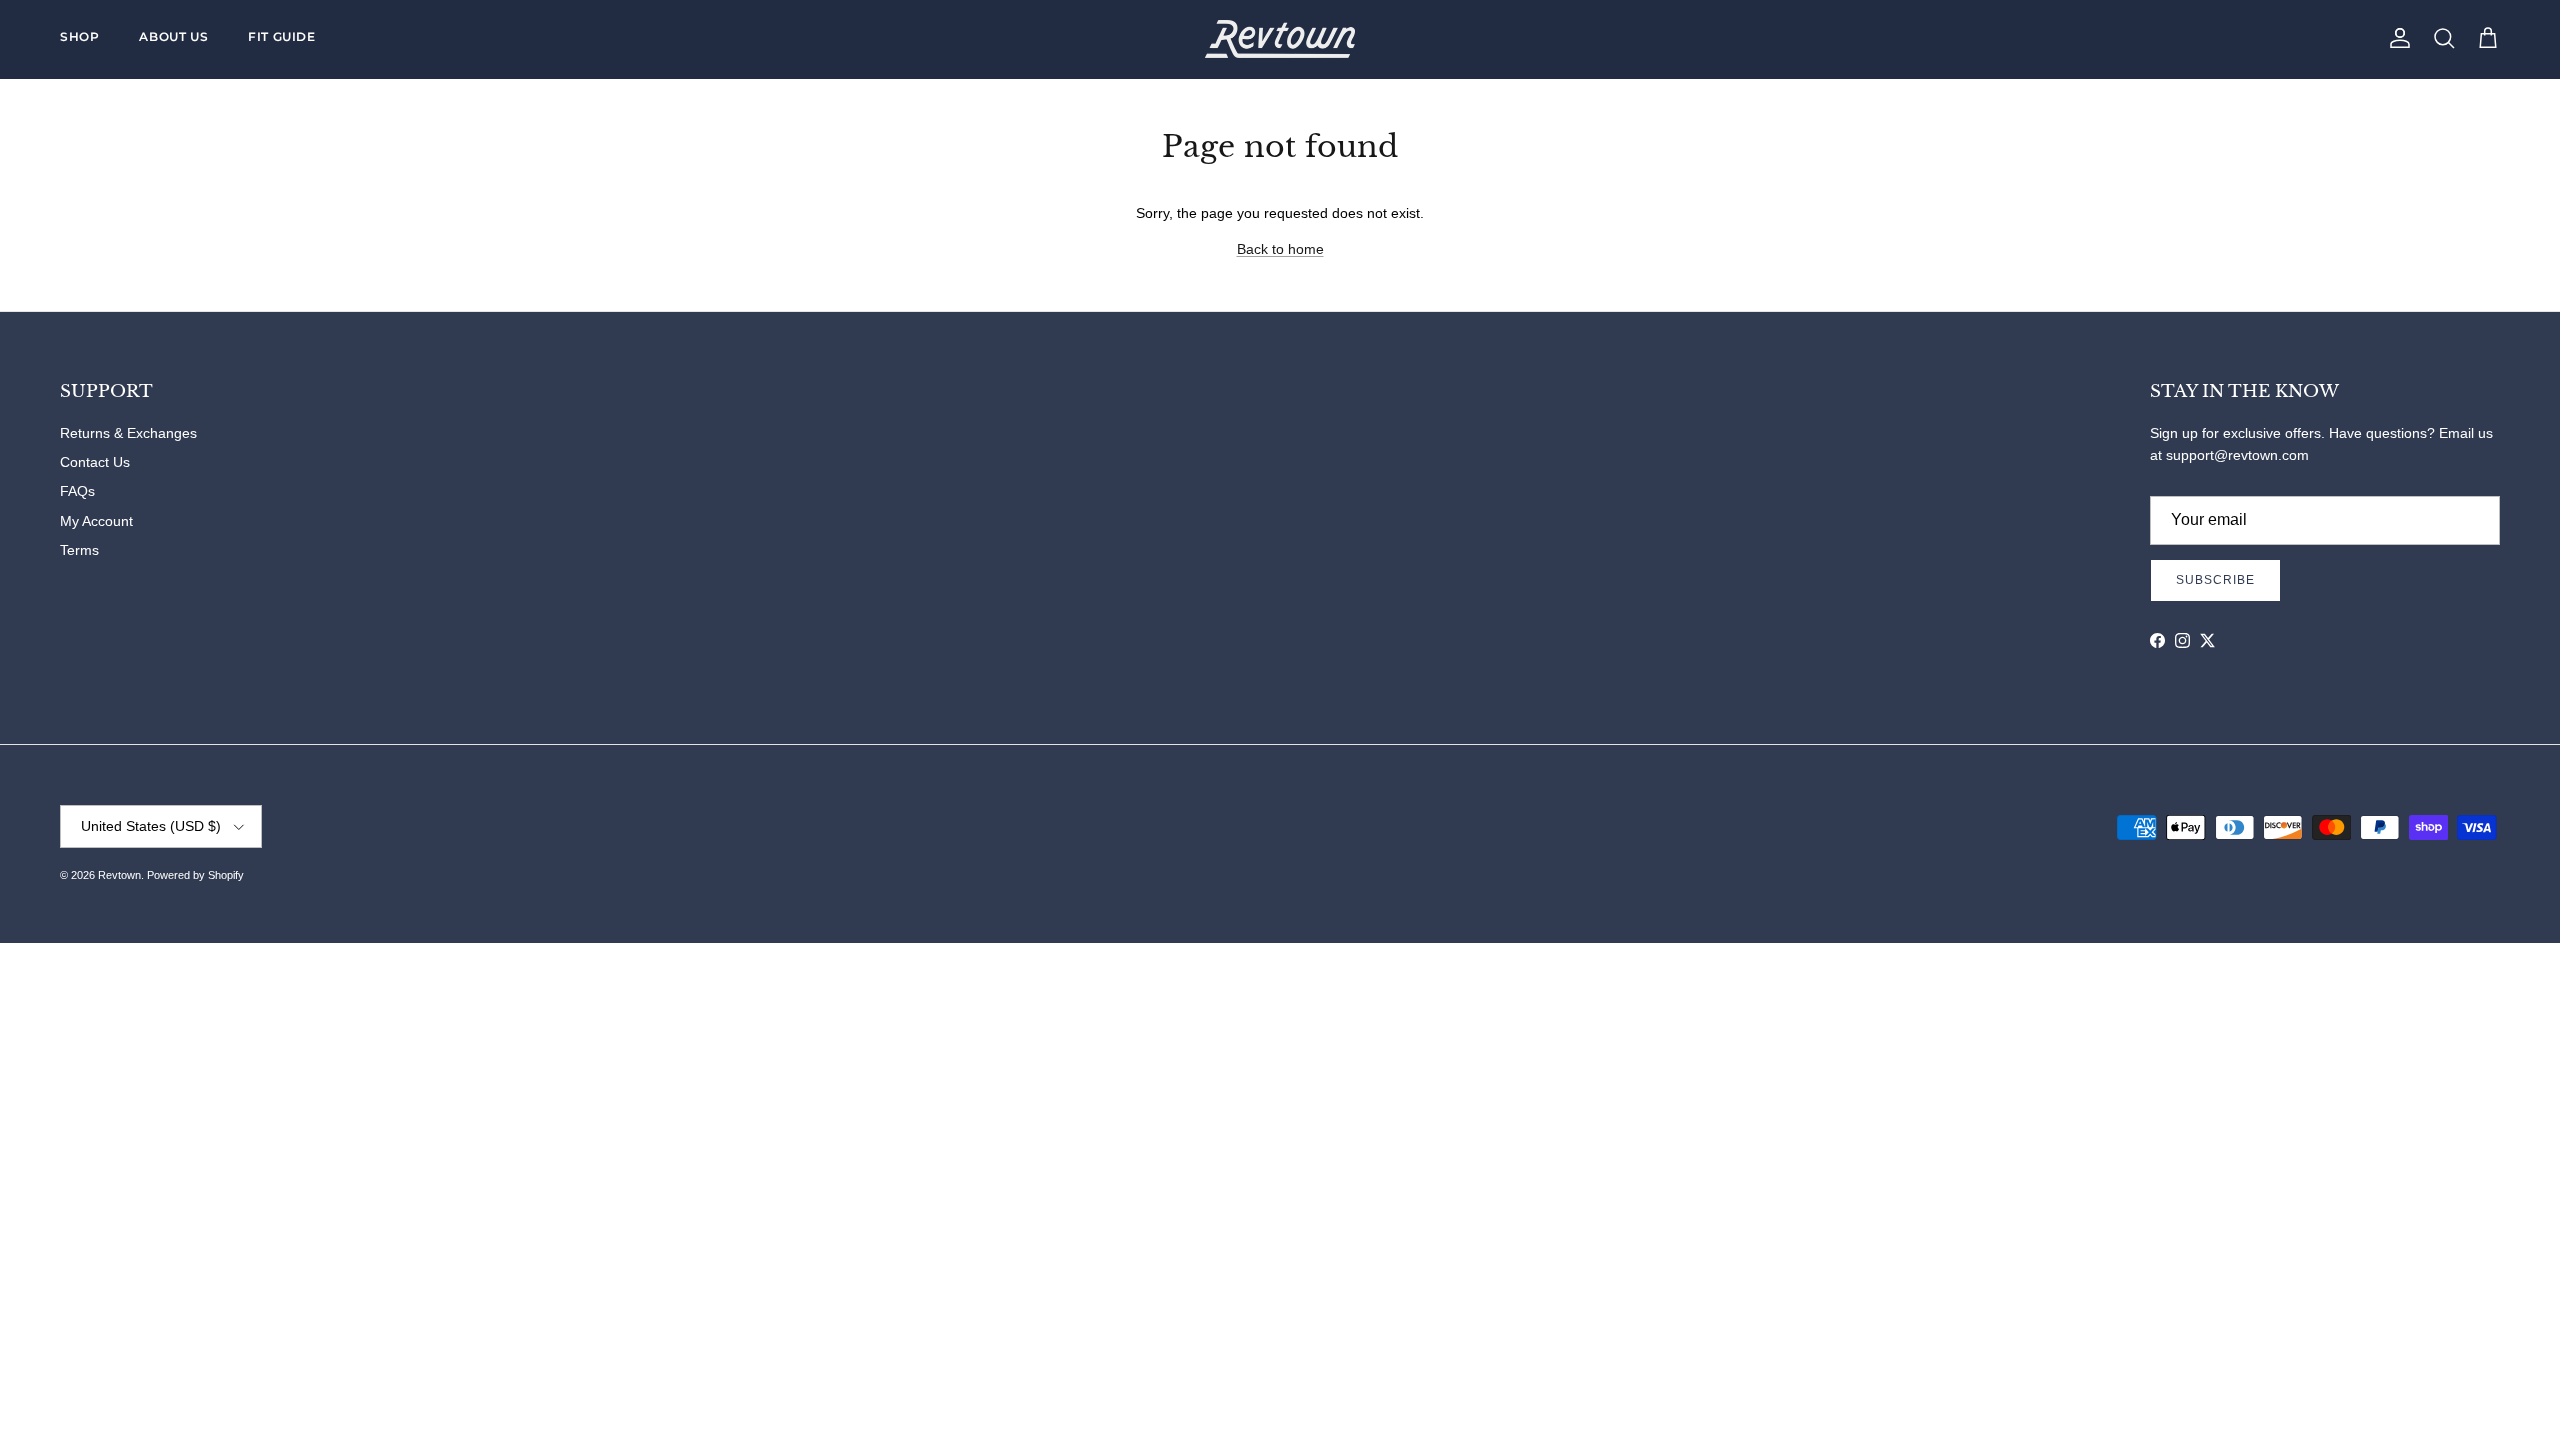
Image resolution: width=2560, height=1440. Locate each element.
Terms (79, 550)
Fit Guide (281, 36)
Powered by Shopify (195, 875)
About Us (173, 36)
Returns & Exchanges (128, 433)
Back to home (1280, 249)
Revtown (119, 875)
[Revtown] (1280, 39)
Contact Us (95, 462)
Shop (79, 36)
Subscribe (2215, 580)
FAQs (77, 491)
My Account (96, 521)
